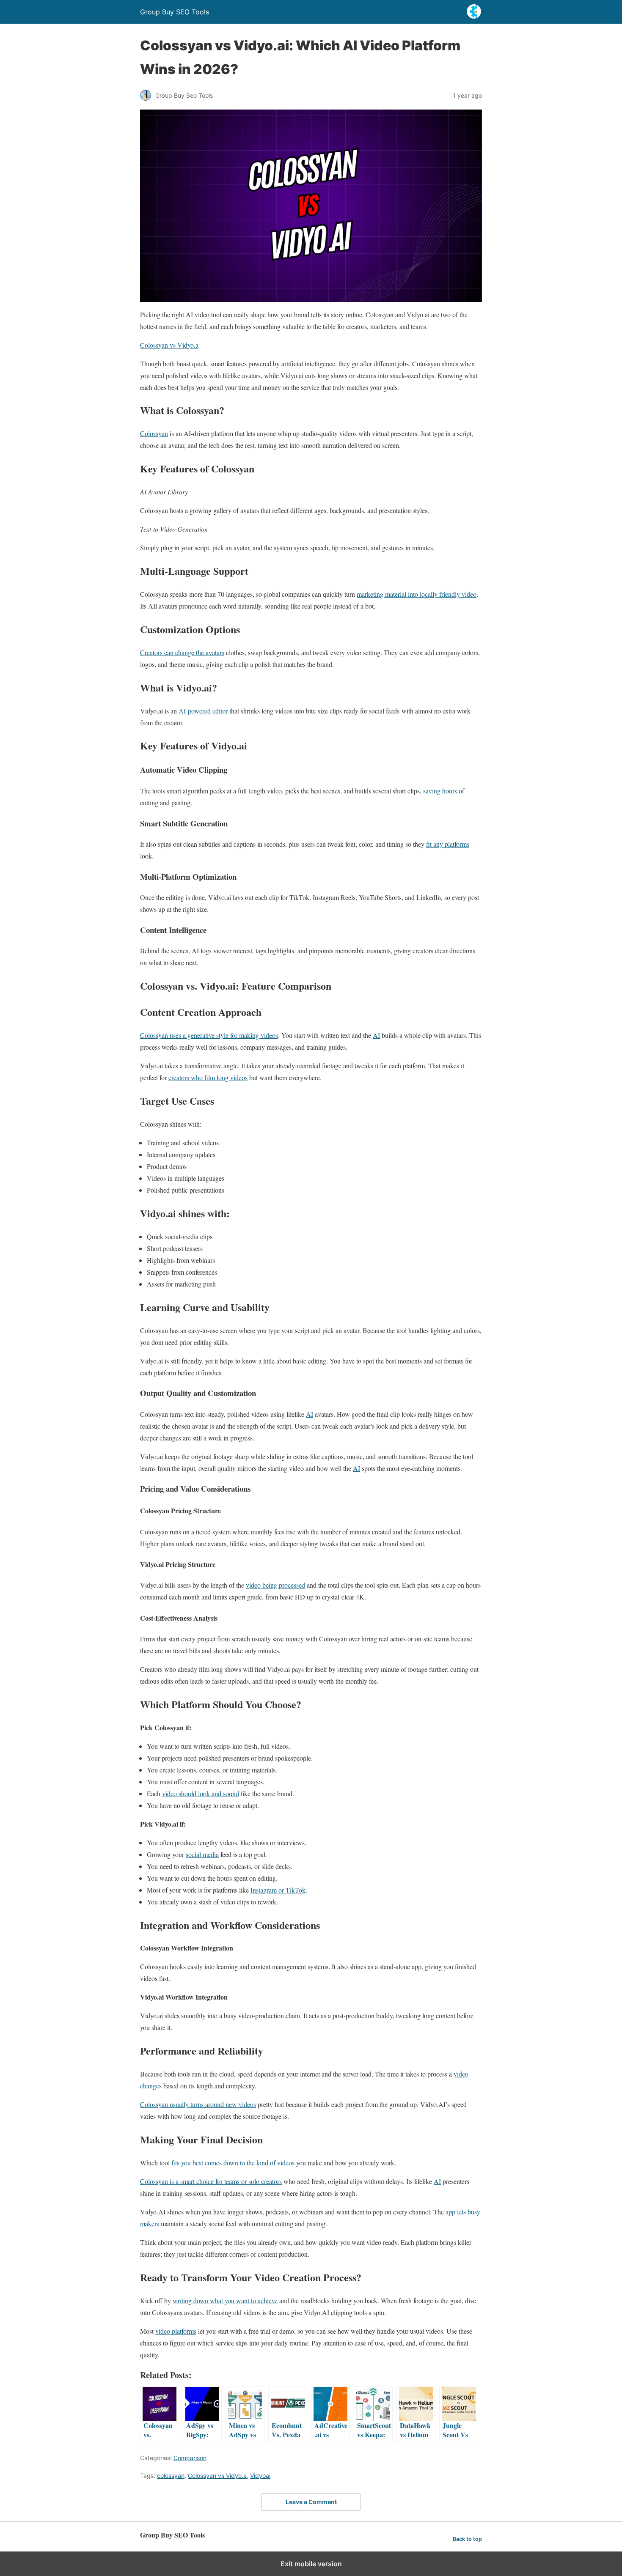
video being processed (275, 1585)
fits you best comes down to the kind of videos (233, 2163)
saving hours (440, 791)
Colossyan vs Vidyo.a (169, 345)
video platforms (176, 2331)
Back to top (467, 2539)
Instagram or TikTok (278, 1890)
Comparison (190, 2458)
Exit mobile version (311, 2564)
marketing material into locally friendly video (417, 594)
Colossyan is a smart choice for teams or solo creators (211, 2181)
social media (202, 1854)
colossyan (171, 2476)
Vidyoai (260, 2476)
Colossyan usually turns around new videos (198, 2104)
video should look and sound (201, 1793)
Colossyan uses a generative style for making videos (209, 1035)
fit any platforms (448, 844)
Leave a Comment (311, 2502)
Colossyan (154, 433)
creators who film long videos (208, 1077)
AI (376, 1035)
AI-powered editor (203, 711)
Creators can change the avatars (182, 652)
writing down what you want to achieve (225, 2300)
